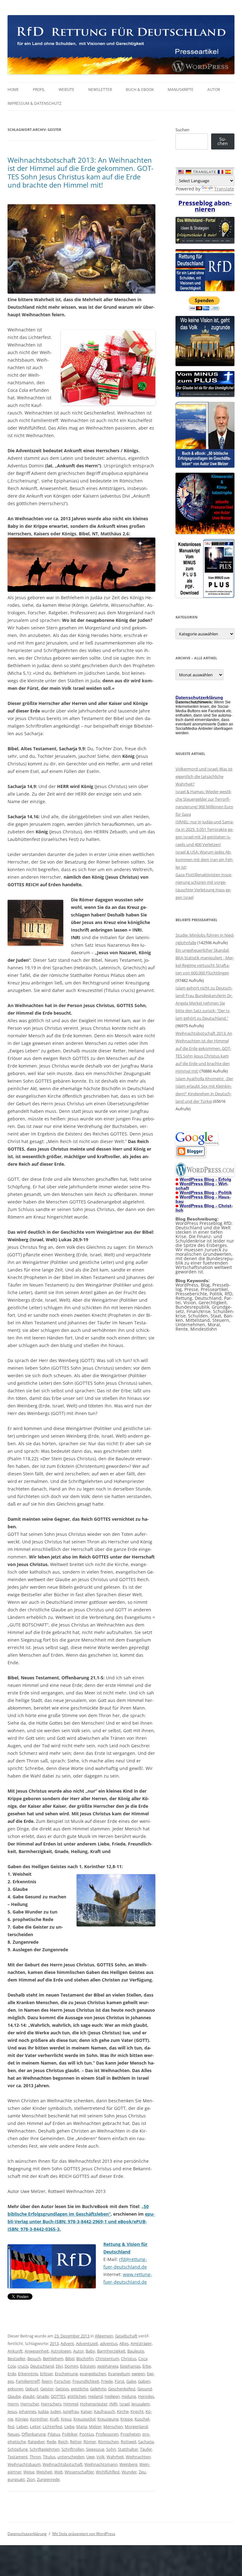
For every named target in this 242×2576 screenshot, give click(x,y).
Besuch (34, 2359)
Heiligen (112, 2396)
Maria (82, 2427)
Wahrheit (115, 2457)
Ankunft (15, 2351)
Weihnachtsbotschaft (63, 2464)
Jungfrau (71, 2411)
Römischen (108, 2442)
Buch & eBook (140, 90)
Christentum (107, 2359)
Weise (29, 2472)
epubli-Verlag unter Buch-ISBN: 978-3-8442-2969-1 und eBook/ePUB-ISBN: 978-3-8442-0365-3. (81, 2221)
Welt (58, 2472)
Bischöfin (85, 2359)
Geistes (62, 2389)
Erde (12, 2374)
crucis (23, 2366)
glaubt (29, 2396)
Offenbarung (34, 2434)
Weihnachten (138, 2457)
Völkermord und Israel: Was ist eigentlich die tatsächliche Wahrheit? (204, 776)
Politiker (70, 2434)
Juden (56, 2411)
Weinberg (128, 2464)
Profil (39, 90)
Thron (35, 2457)
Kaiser (86, 2411)
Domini (71, 2366)
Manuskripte (181, 90)
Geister (47, 2389)
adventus (109, 2343)
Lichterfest (52, 2427)
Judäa (43, 2411)
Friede (107, 2381)
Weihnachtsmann (101, 2464)
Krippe (127, 2419)
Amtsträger (141, 2343)
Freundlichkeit (86, 2381)
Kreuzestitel (84, 2419)
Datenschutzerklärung (27, 2534)
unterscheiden (71, 2457)
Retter (76, 2442)
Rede (51, 2442)
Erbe (147, 2366)
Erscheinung (66, 2374)
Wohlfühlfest (108, 2472)
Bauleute (136, 2351)
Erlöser (46, 2374)
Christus (129, 2359)
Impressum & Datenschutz (35, 103)
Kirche (123, 2411)
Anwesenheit (37, 2351)
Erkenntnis (28, 2374)
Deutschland (42, 2366)
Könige (22, 2419)
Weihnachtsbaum (24, 2464)
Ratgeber (36, 2442)
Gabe (131, 2381)
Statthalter (128, 2449)
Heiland (95, 2396)
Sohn (111, 2449)
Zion (31, 2479)
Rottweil (128, 2442)
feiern (47, 2381)
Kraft (54, 2419)
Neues (14, 2434)
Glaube (14, 2396)
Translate (224, 189)
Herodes (146, 2396)
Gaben (144, 2381)
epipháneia (108, 2366)
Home (13, 90)
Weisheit (44, 2472)
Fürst (120, 2381)
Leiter (35, 2427)
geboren (15, 2389)
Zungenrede (48, 2479)
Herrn (13, 2404)
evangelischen (93, 2374)
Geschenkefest (122, 2389)
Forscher (62, 2381)
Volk (101, 2457)
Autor (214, 90)
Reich (63, 2442)
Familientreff (28, 2381)
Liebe (69, 2427)
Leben (22, 2427)
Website (66, 90)
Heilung (129, 2396)
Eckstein (88, 2366)
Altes (124, 2343)
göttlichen (77, 2396)
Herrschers (51, 2404)
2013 (54, 2343)
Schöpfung (18, 2449)
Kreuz (66, 2419)
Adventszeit (87, 2343)
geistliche (80, 2389)
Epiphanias (130, 2366)
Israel (124, 2404)
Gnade (43, 2396)
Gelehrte (98, 2389)
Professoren (107, 2434)
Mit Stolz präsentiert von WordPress (84, 2534)
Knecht (137, 2411)
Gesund (145, 2389)
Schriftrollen (73, 2449)
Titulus (49, 2457)
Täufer (146, 2449)
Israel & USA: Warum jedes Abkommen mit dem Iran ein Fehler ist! (205, 860)
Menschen (113, 2427)
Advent (67, 2343)
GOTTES (58, 2396)
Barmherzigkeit (111, 2351)
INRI (113, 2404)
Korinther (39, 2419)
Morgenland (136, 2427)
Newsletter (100, 90)
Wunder (129, 2472)
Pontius (87, 2434)
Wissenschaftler (79, 2472)
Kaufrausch (104, 2411)
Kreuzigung (108, 2419)
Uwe (90, 2457)
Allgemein (104, 2336)
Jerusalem (141, 2404)
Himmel (71, 2404)
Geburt (32, 2389)
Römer (90, 2442)
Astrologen (61, 2351)
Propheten (130, 2434)
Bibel (70, 2359)
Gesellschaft (126, 2336)
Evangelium (119, 2374)
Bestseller (17, 2359)
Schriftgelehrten (45, 2449)
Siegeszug (95, 2449)
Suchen (182, 130)
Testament (18, 2457)
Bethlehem (53, 2359)
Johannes (28, 2411)
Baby (90, 2351)
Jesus (12, 2411)
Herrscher (30, 2404)
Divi (59, 2366)
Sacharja (146, 2442)
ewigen (138, 2374)
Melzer (95, 2427)
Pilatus (54, 2434)
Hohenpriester (94, 2404)
